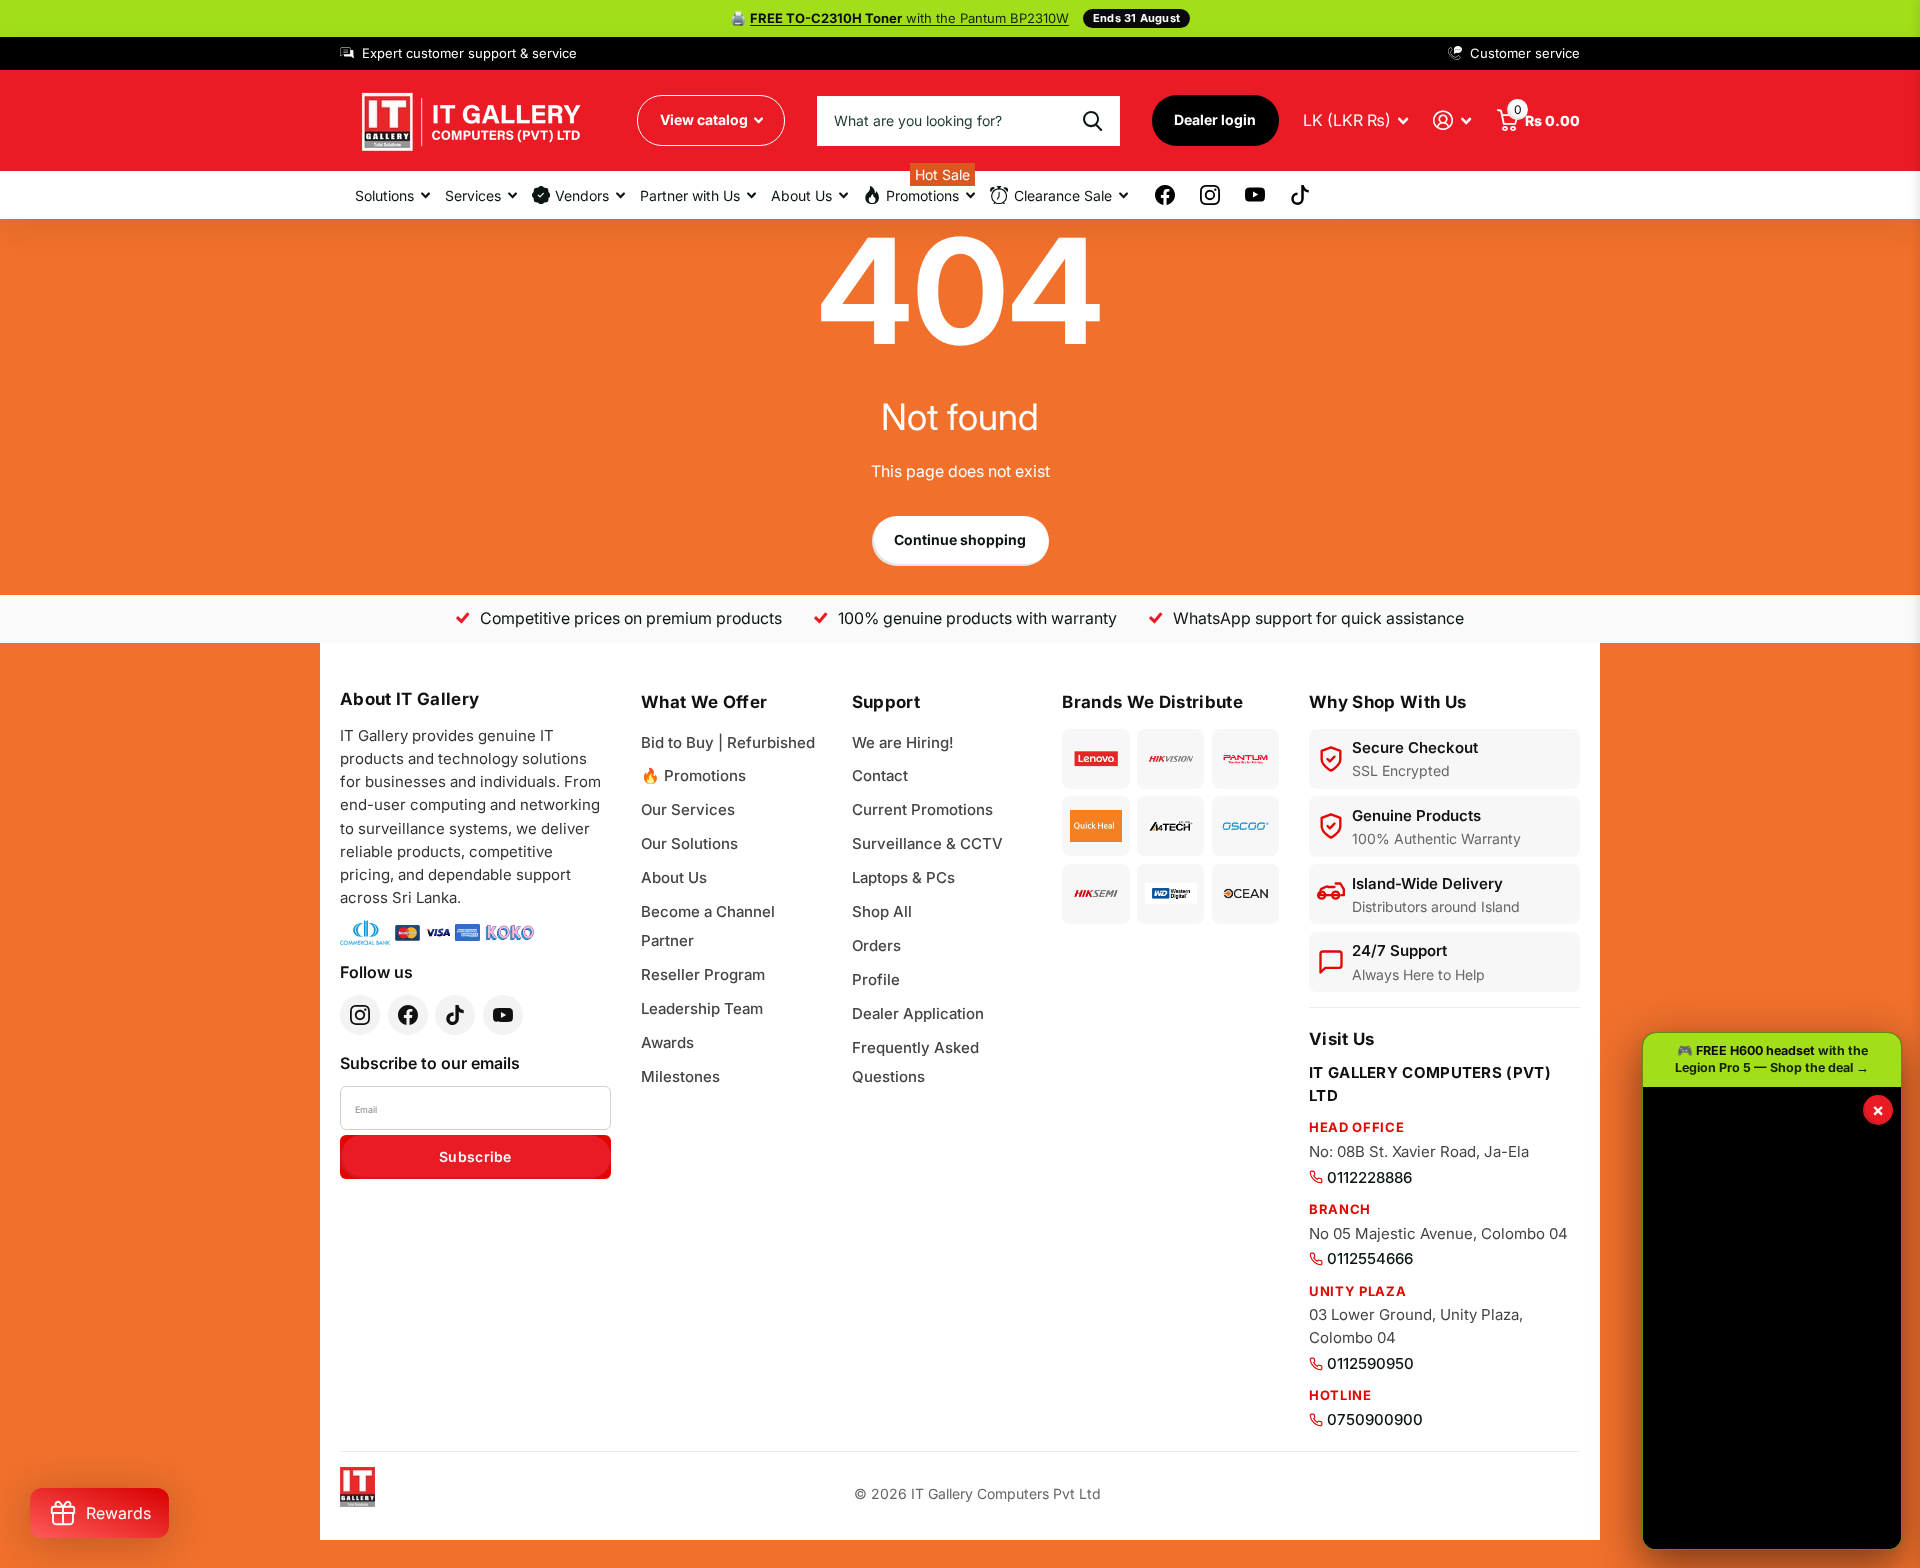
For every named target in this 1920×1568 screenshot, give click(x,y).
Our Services (688, 809)
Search (1092, 121)
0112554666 (1370, 1258)
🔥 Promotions (693, 775)
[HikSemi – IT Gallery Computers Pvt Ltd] (1095, 894)
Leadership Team (702, 1008)
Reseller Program (703, 974)
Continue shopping (960, 539)
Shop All (882, 911)
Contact (880, 775)
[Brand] (1095, 759)
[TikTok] (455, 1015)
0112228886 (1369, 1177)
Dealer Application (918, 1013)
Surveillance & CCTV (927, 843)
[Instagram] (360, 1015)
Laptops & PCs (903, 877)
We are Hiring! (903, 742)
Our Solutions (689, 843)
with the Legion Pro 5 (909, 18)
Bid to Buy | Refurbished (728, 742)
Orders (876, 945)
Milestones (680, 1076)
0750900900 (1375, 1419)
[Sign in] (1452, 120)
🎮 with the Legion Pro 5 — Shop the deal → (1772, 1059)
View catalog (705, 119)
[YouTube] (503, 1015)
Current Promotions (922, 809)
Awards (667, 1042)
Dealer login (1215, 119)
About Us (674, 877)
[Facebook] (408, 1015)
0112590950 (1370, 1363)
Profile (876, 979)
